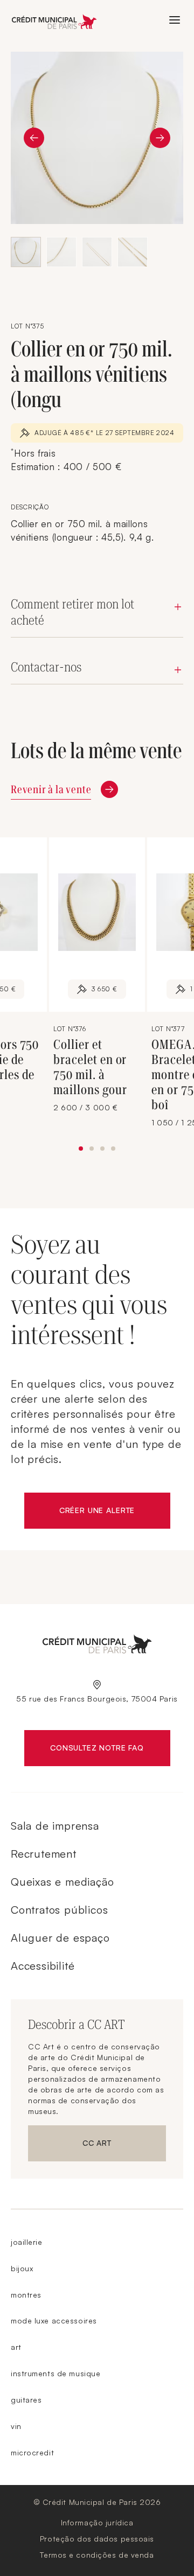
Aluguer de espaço (60, 1938)
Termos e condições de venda (97, 2555)
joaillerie (27, 2242)
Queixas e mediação (62, 1882)
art (16, 2347)
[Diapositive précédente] (34, 138)
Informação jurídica (97, 2522)
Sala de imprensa (55, 1826)
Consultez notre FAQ (110, 1750)
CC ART (124, 2145)
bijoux (22, 2268)
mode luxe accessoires (54, 2320)
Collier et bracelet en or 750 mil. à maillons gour (90, 1067)
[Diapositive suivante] (160, 138)
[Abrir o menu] (175, 20)
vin (16, 2426)
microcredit (32, 2452)
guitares (26, 2400)
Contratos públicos (59, 1910)
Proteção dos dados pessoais (97, 2539)
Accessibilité (43, 1966)
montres (26, 2295)
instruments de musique (56, 2373)
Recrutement (44, 1854)
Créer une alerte (115, 1513)
